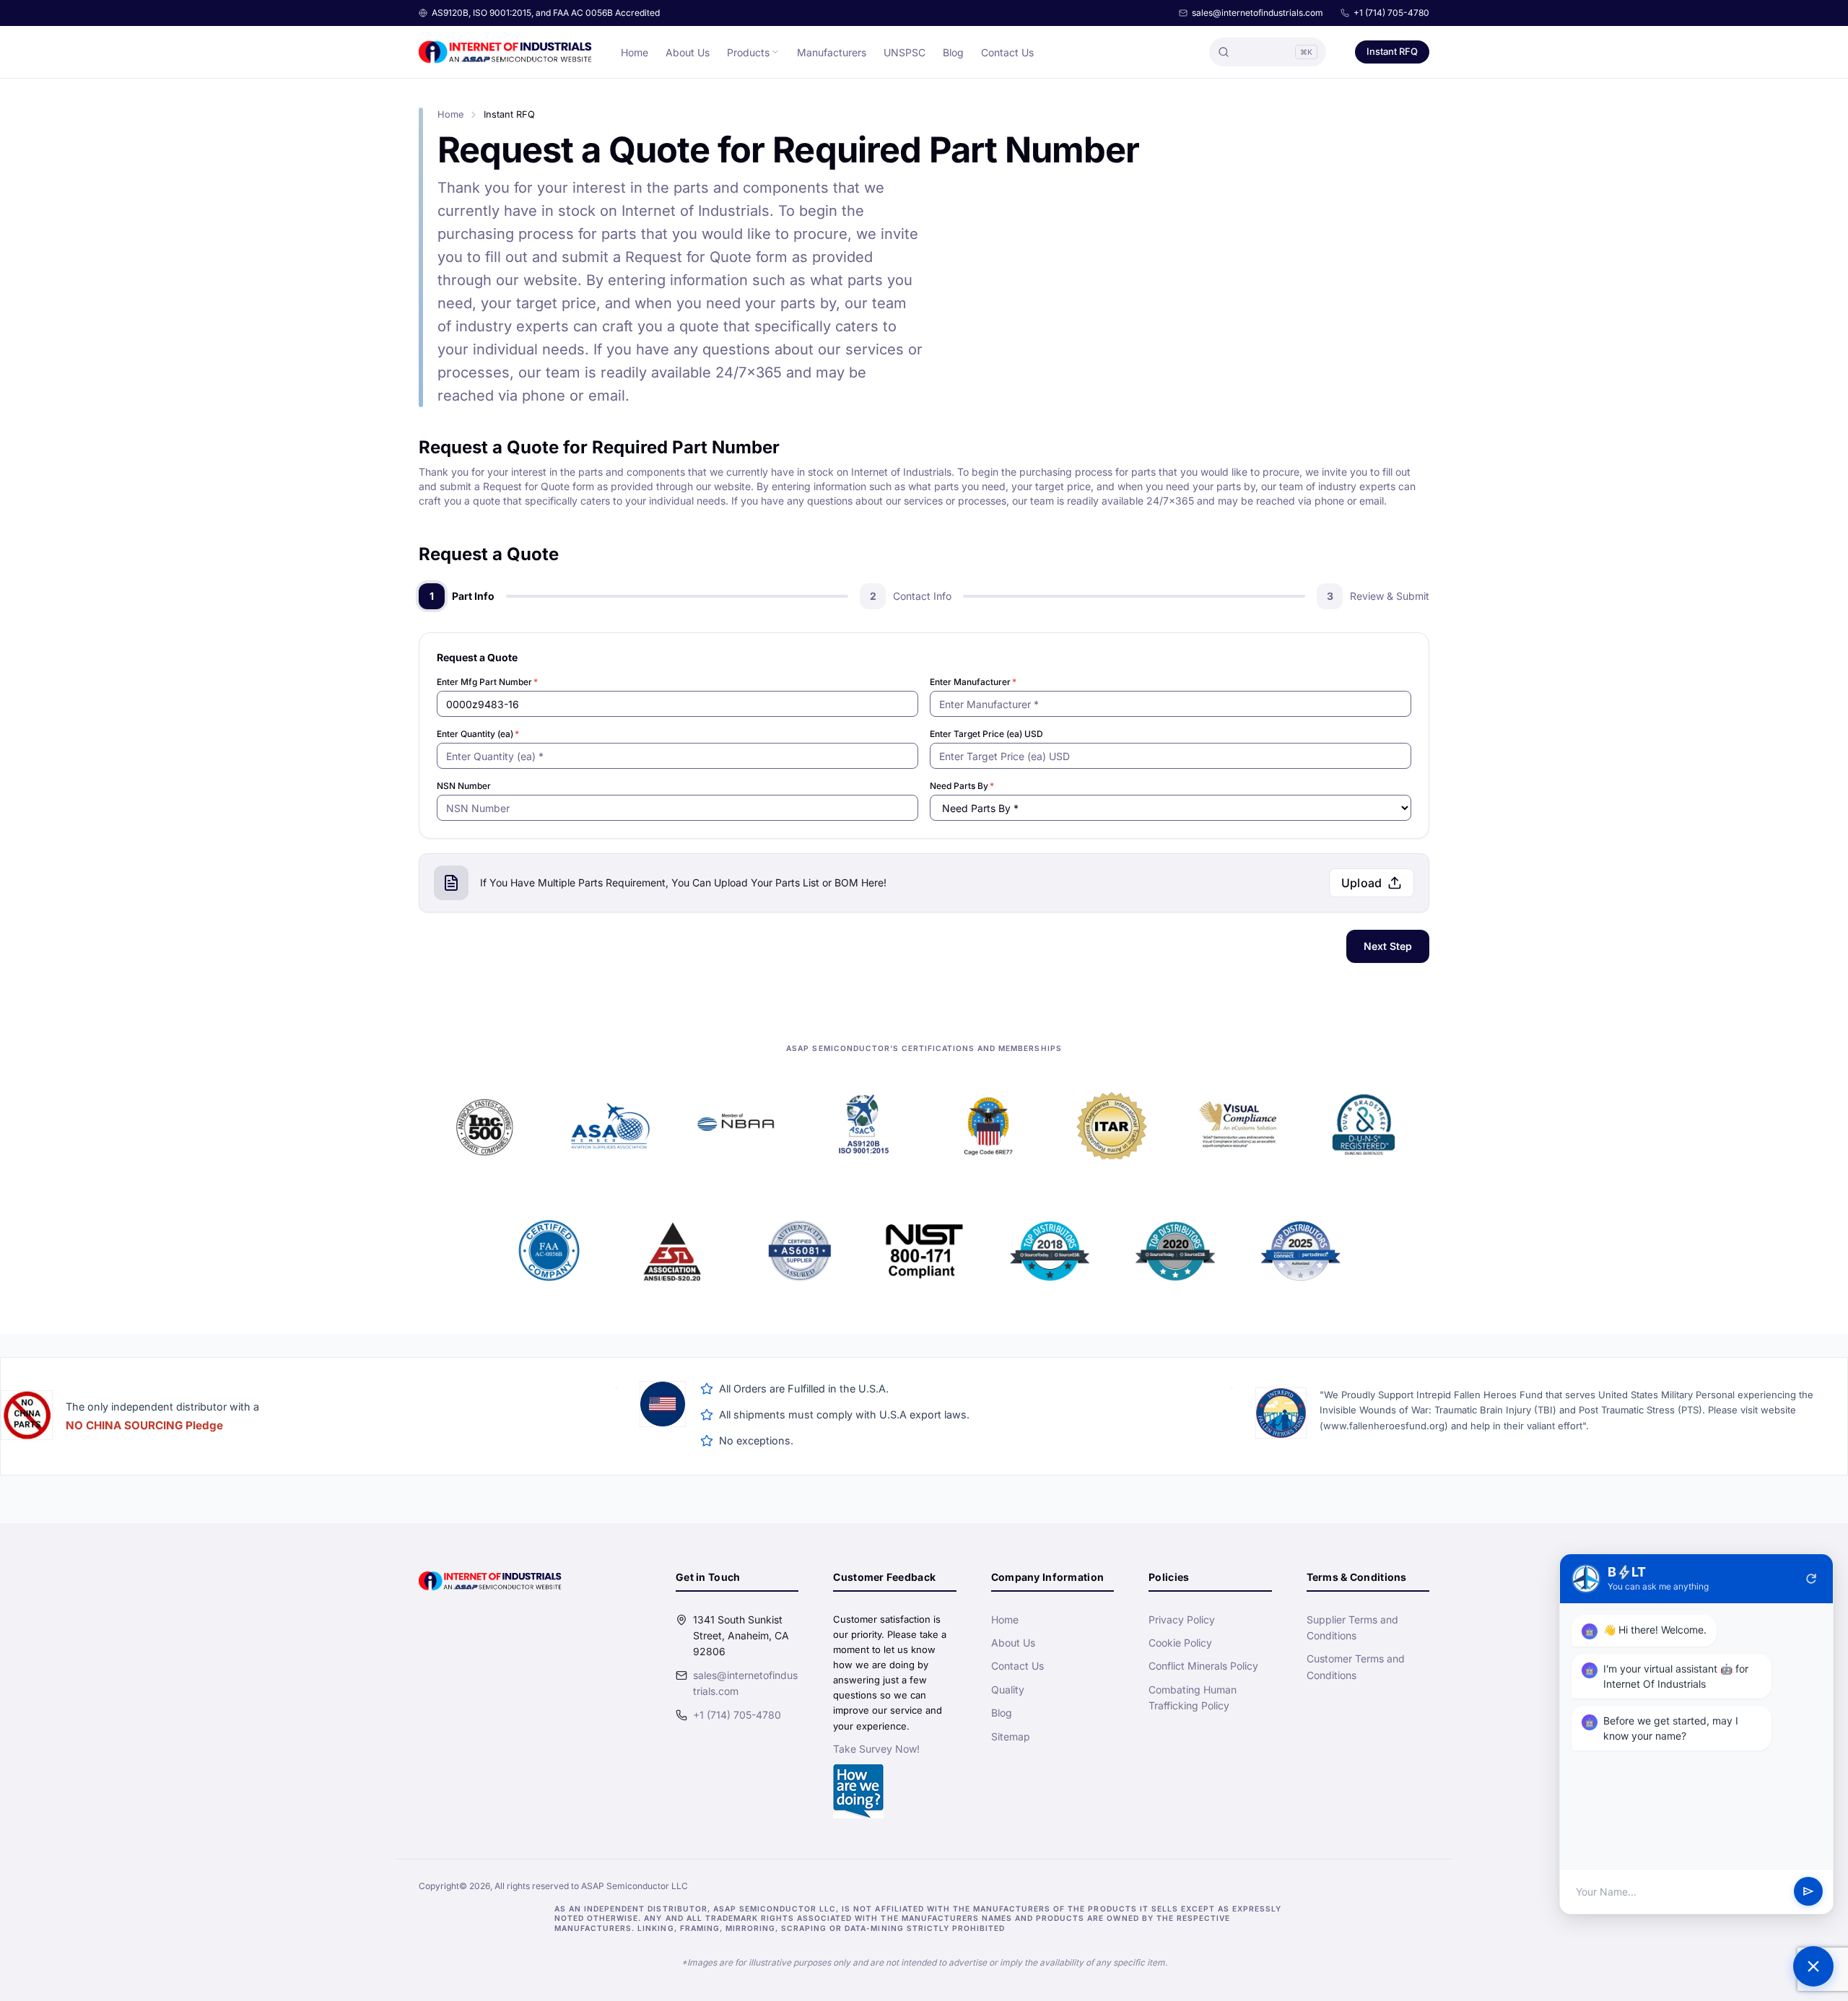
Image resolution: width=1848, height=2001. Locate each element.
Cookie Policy (1180, 1643)
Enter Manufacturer (973, 682)
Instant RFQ (1392, 51)
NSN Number (464, 786)
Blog (953, 52)
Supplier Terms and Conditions (1352, 1627)
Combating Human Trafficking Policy (1193, 1697)
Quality (1008, 1690)
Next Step (1388, 946)
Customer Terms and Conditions (1356, 1666)
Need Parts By (962, 786)
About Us (688, 52)
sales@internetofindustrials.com (1258, 13)
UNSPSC (905, 52)
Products (748, 52)
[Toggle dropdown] (775, 52)
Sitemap (1011, 1736)
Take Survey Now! (876, 1749)
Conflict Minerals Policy (1203, 1666)
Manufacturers (832, 52)
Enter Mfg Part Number (487, 682)
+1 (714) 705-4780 (1391, 13)
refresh (1811, 1579)
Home (635, 52)
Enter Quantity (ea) (478, 734)
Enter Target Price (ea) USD (986, 734)
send (1808, 1892)
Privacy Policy (1182, 1619)
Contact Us (1007, 52)
